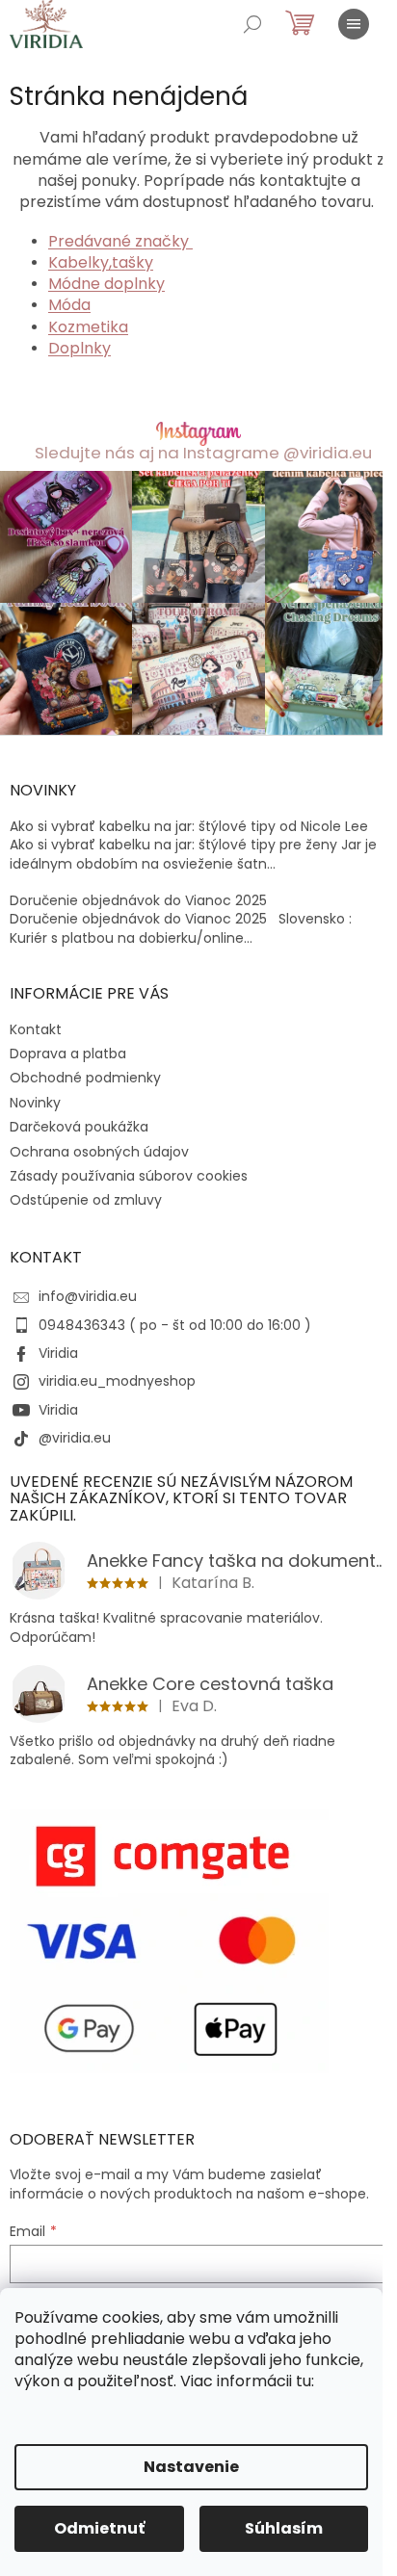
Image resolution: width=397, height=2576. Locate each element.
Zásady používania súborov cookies (129, 1176)
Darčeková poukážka (79, 1127)
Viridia (58, 1353)
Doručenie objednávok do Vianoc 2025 (138, 901)
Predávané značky (120, 241)
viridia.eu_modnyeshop (117, 1381)
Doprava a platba (68, 1054)
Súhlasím (284, 2528)
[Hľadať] (252, 24)
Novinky (35, 1103)
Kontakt (36, 1029)
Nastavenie (191, 2467)
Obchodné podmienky (85, 1078)
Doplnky (79, 348)
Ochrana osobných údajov (99, 1152)
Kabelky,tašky (101, 262)
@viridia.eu (75, 1438)
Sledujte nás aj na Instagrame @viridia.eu (203, 453)
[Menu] (354, 24)
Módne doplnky (106, 284)
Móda (69, 305)
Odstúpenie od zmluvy (86, 1200)
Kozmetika (88, 327)
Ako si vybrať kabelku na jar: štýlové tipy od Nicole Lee (189, 827)
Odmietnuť (99, 2528)
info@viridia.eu (88, 1296)
